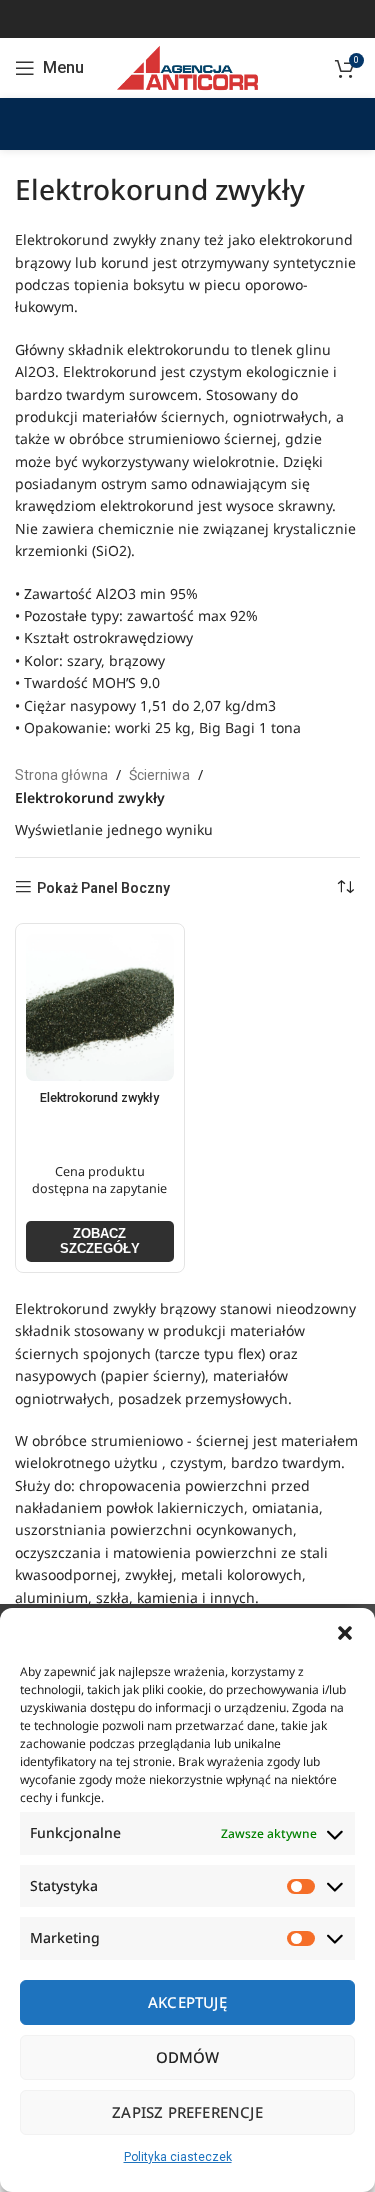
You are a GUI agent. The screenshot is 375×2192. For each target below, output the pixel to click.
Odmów (188, 2057)
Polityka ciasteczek (178, 2157)
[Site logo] (187, 67)
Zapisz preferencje (187, 2112)
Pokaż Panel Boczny (103, 888)
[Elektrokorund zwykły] (100, 1008)
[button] (345, 1633)
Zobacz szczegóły (100, 1241)
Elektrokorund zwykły (99, 1097)
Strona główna (61, 775)
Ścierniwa (159, 775)
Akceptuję (187, 2002)
